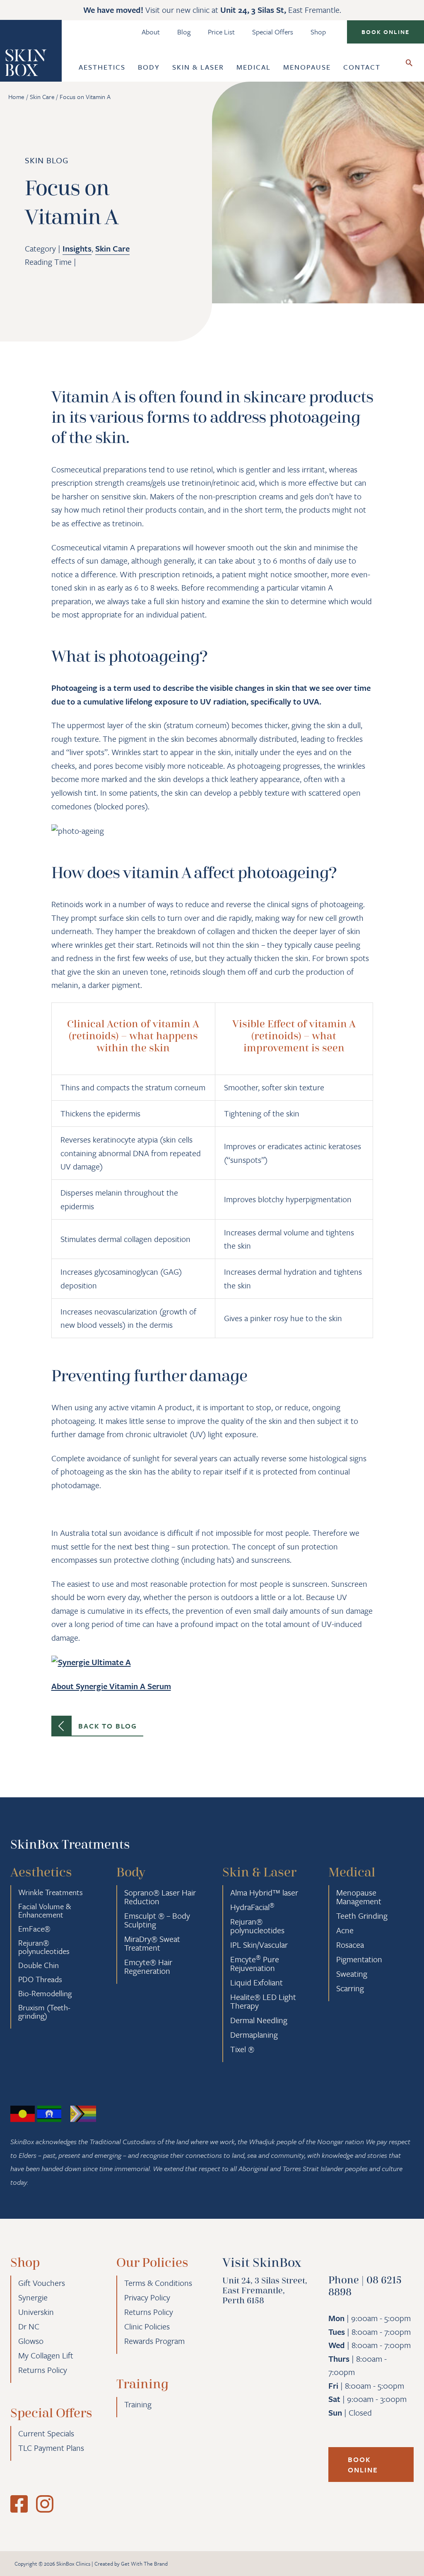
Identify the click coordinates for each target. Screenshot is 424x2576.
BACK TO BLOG (108, 1726)
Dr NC (29, 2326)
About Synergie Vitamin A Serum (111, 1686)
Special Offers (273, 32)
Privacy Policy (147, 2297)
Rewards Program (154, 2341)
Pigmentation (359, 1959)
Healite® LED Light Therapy (263, 2001)
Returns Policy (43, 2370)
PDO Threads (40, 1979)
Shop (318, 32)
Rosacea (350, 1945)
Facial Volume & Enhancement (45, 1910)
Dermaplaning (254, 2035)
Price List (221, 32)
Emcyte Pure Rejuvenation (255, 1963)
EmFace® (34, 1928)
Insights (77, 248)
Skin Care (112, 248)
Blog (184, 32)
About (151, 32)
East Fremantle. (281, 10)
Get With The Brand (144, 2564)
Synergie (33, 2297)
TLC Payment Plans (51, 2448)
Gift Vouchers (42, 2283)
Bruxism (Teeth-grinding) (44, 2011)
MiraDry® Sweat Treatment (152, 1943)
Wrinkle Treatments (51, 1892)
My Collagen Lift (46, 2355)
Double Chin (39, 1965)
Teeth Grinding (362, 1916)
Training (138, 2404)
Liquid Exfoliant (257, 1982)
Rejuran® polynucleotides (44, 1947)
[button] (385, 32)
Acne (345, 1930)
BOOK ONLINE (363, 2465)
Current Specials (46, 2433)
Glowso (31, 2341)
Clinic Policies (147, 2326)
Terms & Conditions (158, 2283)
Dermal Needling (259, 2020)
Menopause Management (359, 1897)
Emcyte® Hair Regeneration (148, 1966)
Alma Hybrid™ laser (264, 1892)
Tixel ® (242, 2049)
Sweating (352, 1974)
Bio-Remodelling (45, 1993)
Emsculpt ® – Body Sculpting (157, 1920)
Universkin (36, 2312)
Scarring (350, 1988)
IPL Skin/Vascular (259, 1945)
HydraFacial (252, 1907)
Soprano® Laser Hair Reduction (160, 1897)
